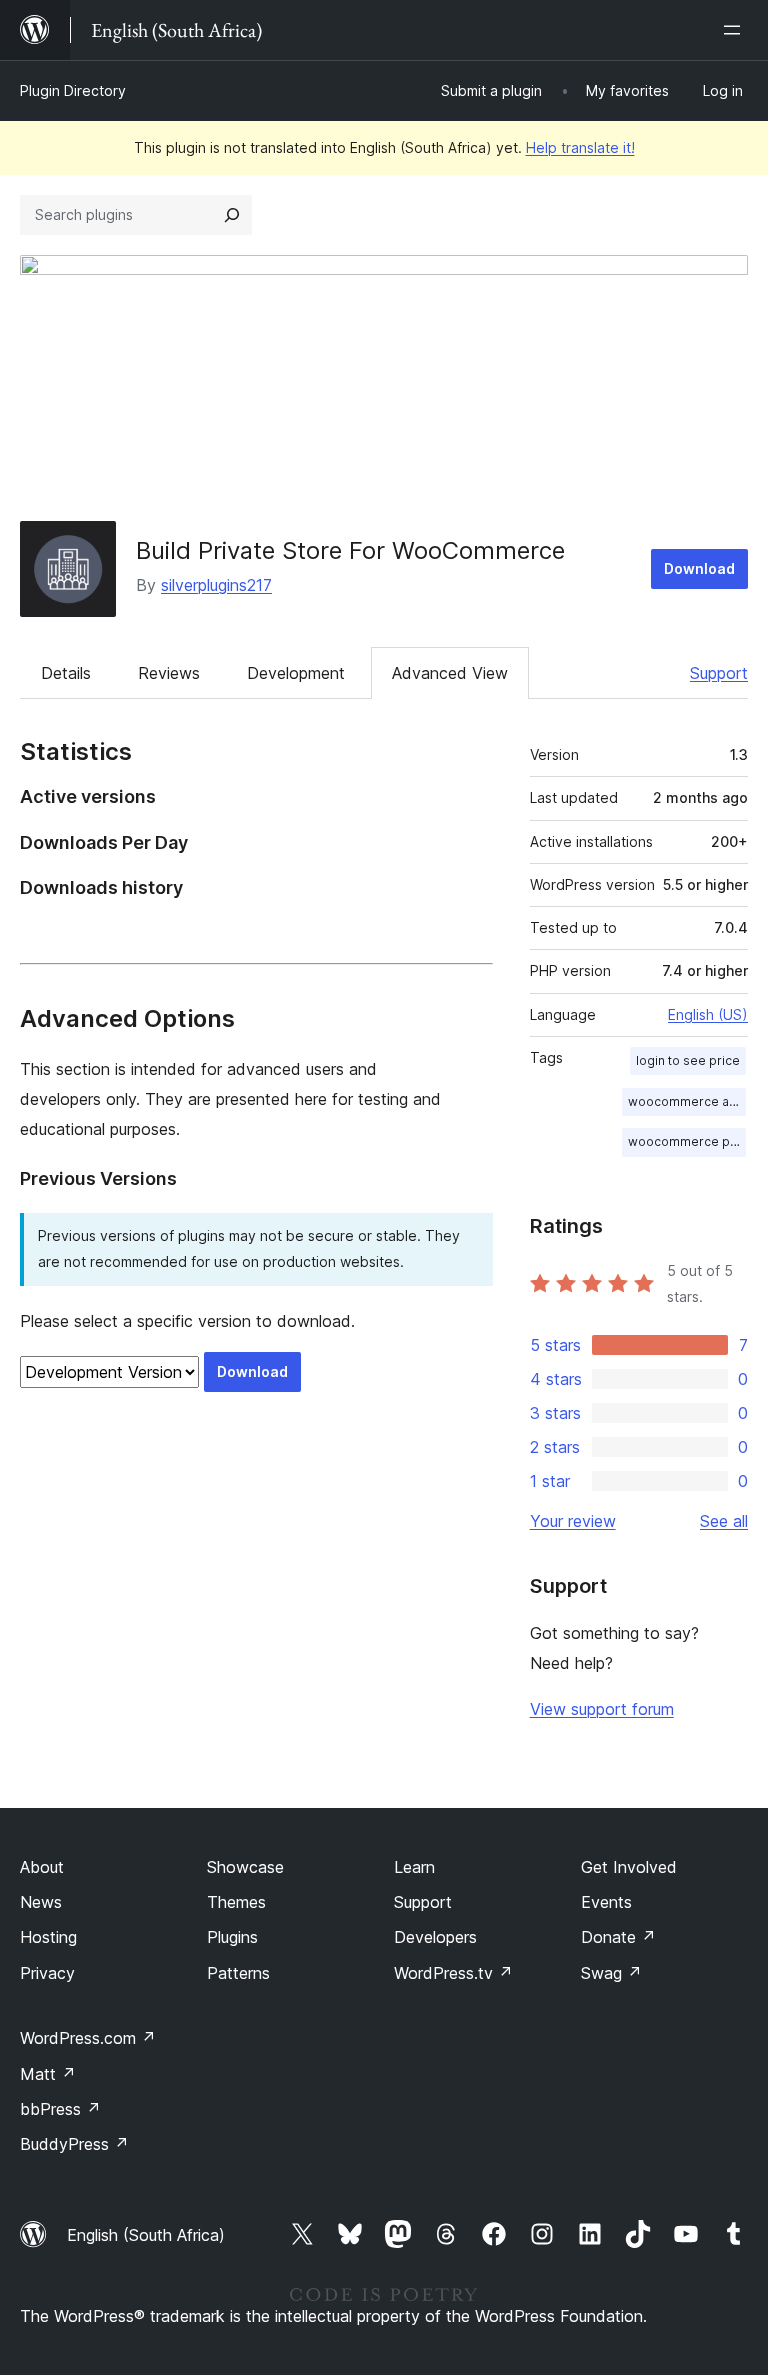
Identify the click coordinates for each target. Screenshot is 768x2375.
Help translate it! (580, 147)
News (41, 1902)
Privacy (47, 1973)
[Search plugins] (232, 215)
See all (724, 1521)
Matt (48, 2074)
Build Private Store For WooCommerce (350, 550)
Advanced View (450, 673)
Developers (435, 1937)
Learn (414, 1867)
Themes (236, 1902)
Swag (611, 1973)
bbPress (60, 2109)
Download (699, 568)
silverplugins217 (216, 585)
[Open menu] (736, 30)
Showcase (245, 1867)
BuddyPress (74, 2144)
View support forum (602, 1709)
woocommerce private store (687, 1141)
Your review (573, 1521)
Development (296, 673)
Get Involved (629, 1867)
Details (66, 673)
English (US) (708, 1014)
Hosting (48, 1937)
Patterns (238, 1973)
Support (719, 673)
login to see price (688, 1060)
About (42, 1867)
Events (606, 1902)
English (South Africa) (146, 2235)
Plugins (232, 1937)
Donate (618, 1937)
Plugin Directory (73, 90)
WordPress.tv (453, 1973)
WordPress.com (88, 2038)
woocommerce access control (687, 1101)
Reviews (169, 673)
